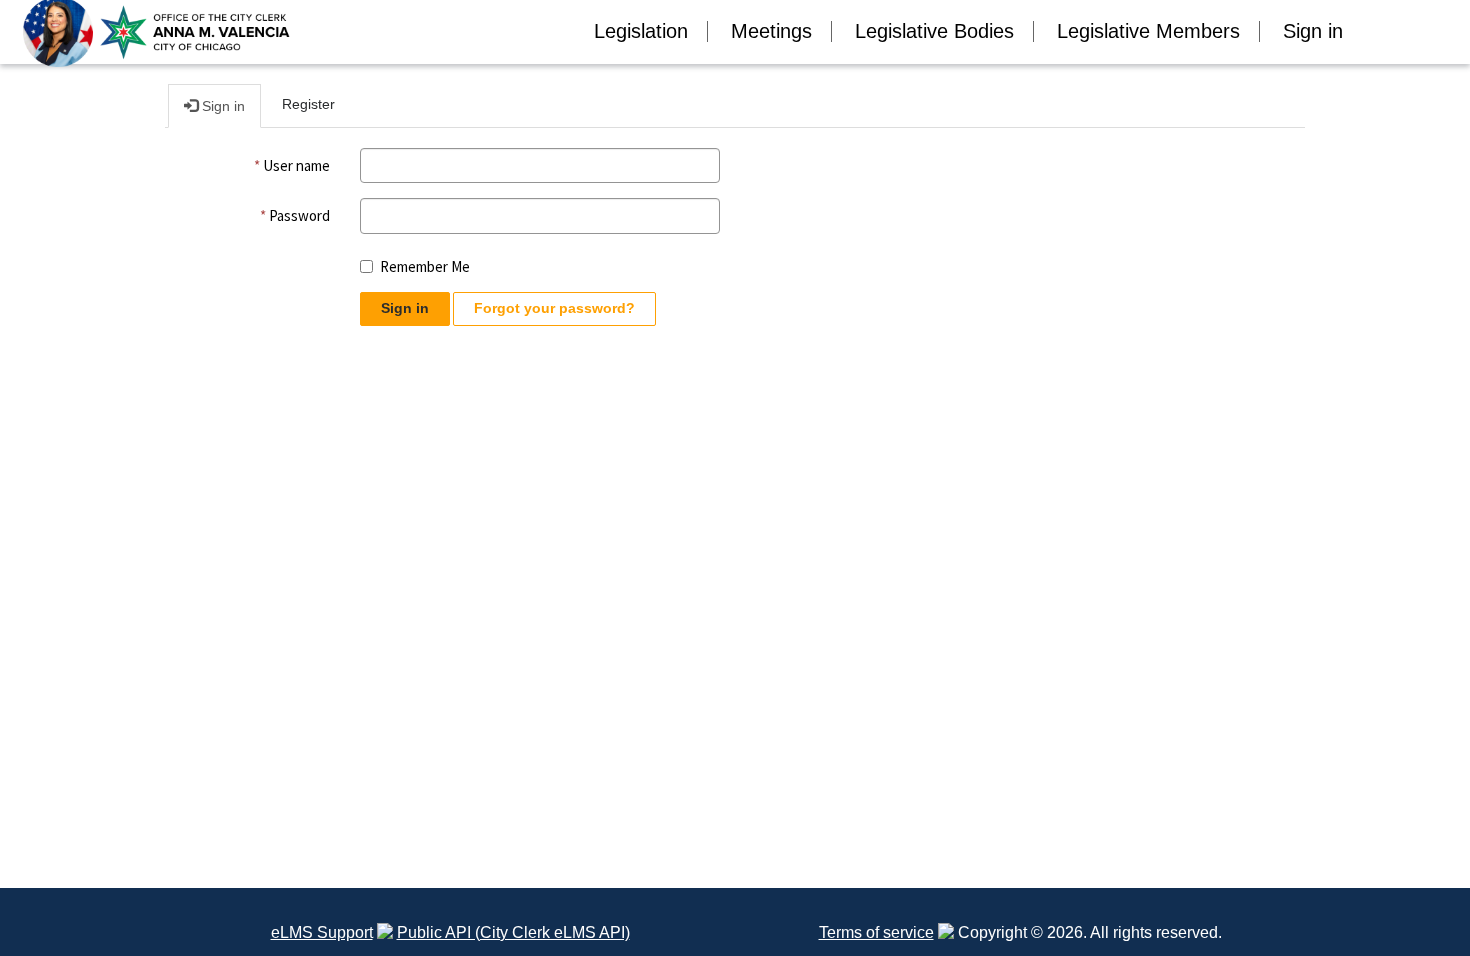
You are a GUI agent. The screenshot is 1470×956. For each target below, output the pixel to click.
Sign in (1313, 31)
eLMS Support (322, 932)
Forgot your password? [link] (554, 308)
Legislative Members (1148, 31)
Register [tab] (308, 104)
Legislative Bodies (934, 31)
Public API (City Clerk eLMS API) (513, 932)
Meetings (771, 31)
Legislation (641, 31)
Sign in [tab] (221, 106)
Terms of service (876, 932)
